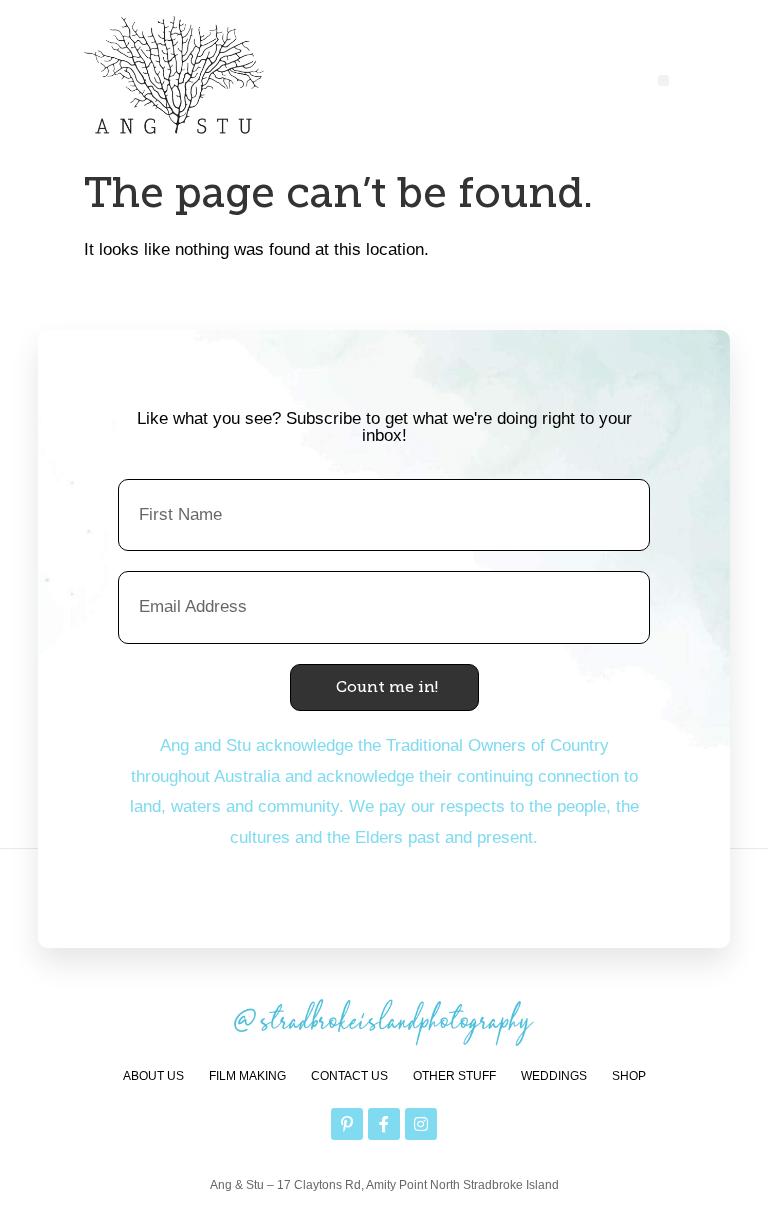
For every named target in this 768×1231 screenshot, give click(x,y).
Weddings (554, 1076)
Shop (629, 1076)
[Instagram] (421, 1124)
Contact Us (349, 1076)
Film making (247, 1076)
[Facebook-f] (384, 1124)
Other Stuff (454, 1076)
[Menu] (663, 80)
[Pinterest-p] (347, 1124)
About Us (153, 1076)
